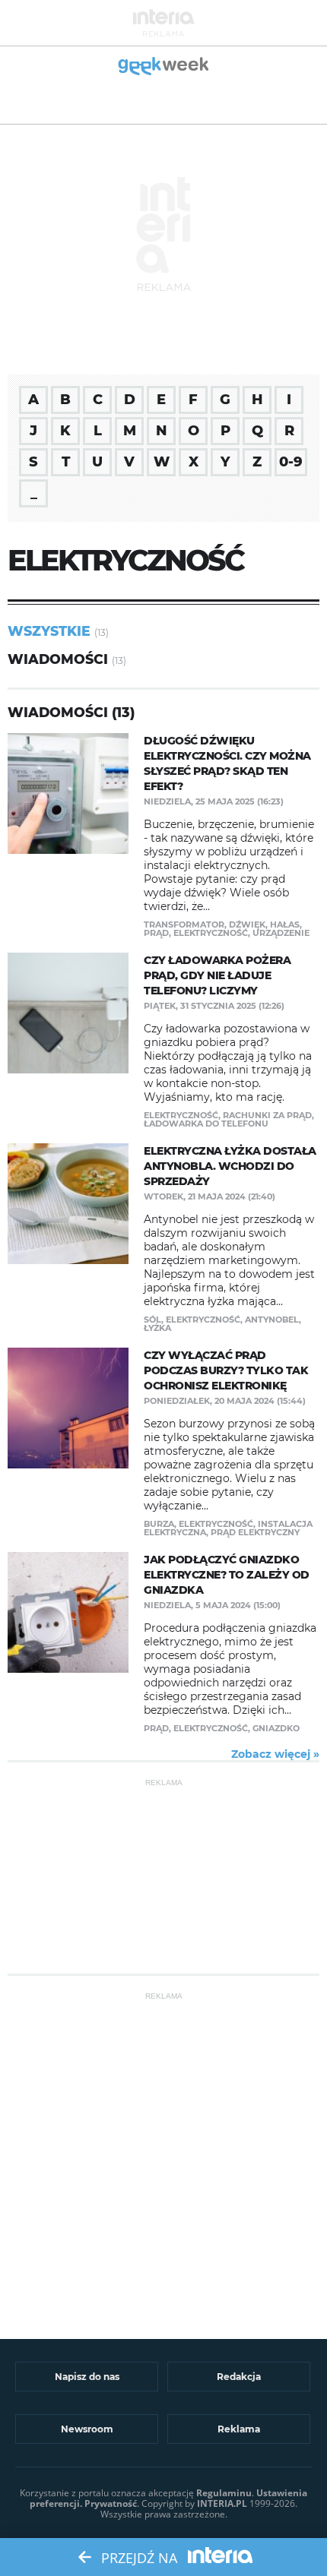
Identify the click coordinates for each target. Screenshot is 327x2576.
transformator (184, 925)
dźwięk (247, 925)
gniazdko (276, 1728)
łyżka (157, 1328)
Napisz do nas (87, 2377)
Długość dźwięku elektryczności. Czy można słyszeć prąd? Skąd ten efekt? (227, 763)
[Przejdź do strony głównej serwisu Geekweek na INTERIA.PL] (164, 67)
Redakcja (239, 2377)
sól (152, 1320)
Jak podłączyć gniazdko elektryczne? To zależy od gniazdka (227, 1575)
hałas (285, 925)
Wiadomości (58, 659)
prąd (156, 933)
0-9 (291, 462)
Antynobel (272, 1320)
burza (159, 1524)
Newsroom (87, 2429)
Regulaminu (224, 2493)
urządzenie (281, 933)
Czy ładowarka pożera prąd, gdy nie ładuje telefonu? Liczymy (217, 975)
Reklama (239, 2429)
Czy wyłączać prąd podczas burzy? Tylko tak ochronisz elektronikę (226, 1370)
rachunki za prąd (267, 1115)
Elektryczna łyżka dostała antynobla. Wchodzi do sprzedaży (230, 1166)
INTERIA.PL (222, 2503)
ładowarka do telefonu (206, 1124)
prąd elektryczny (255, 1532)
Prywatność (111, 2503)
